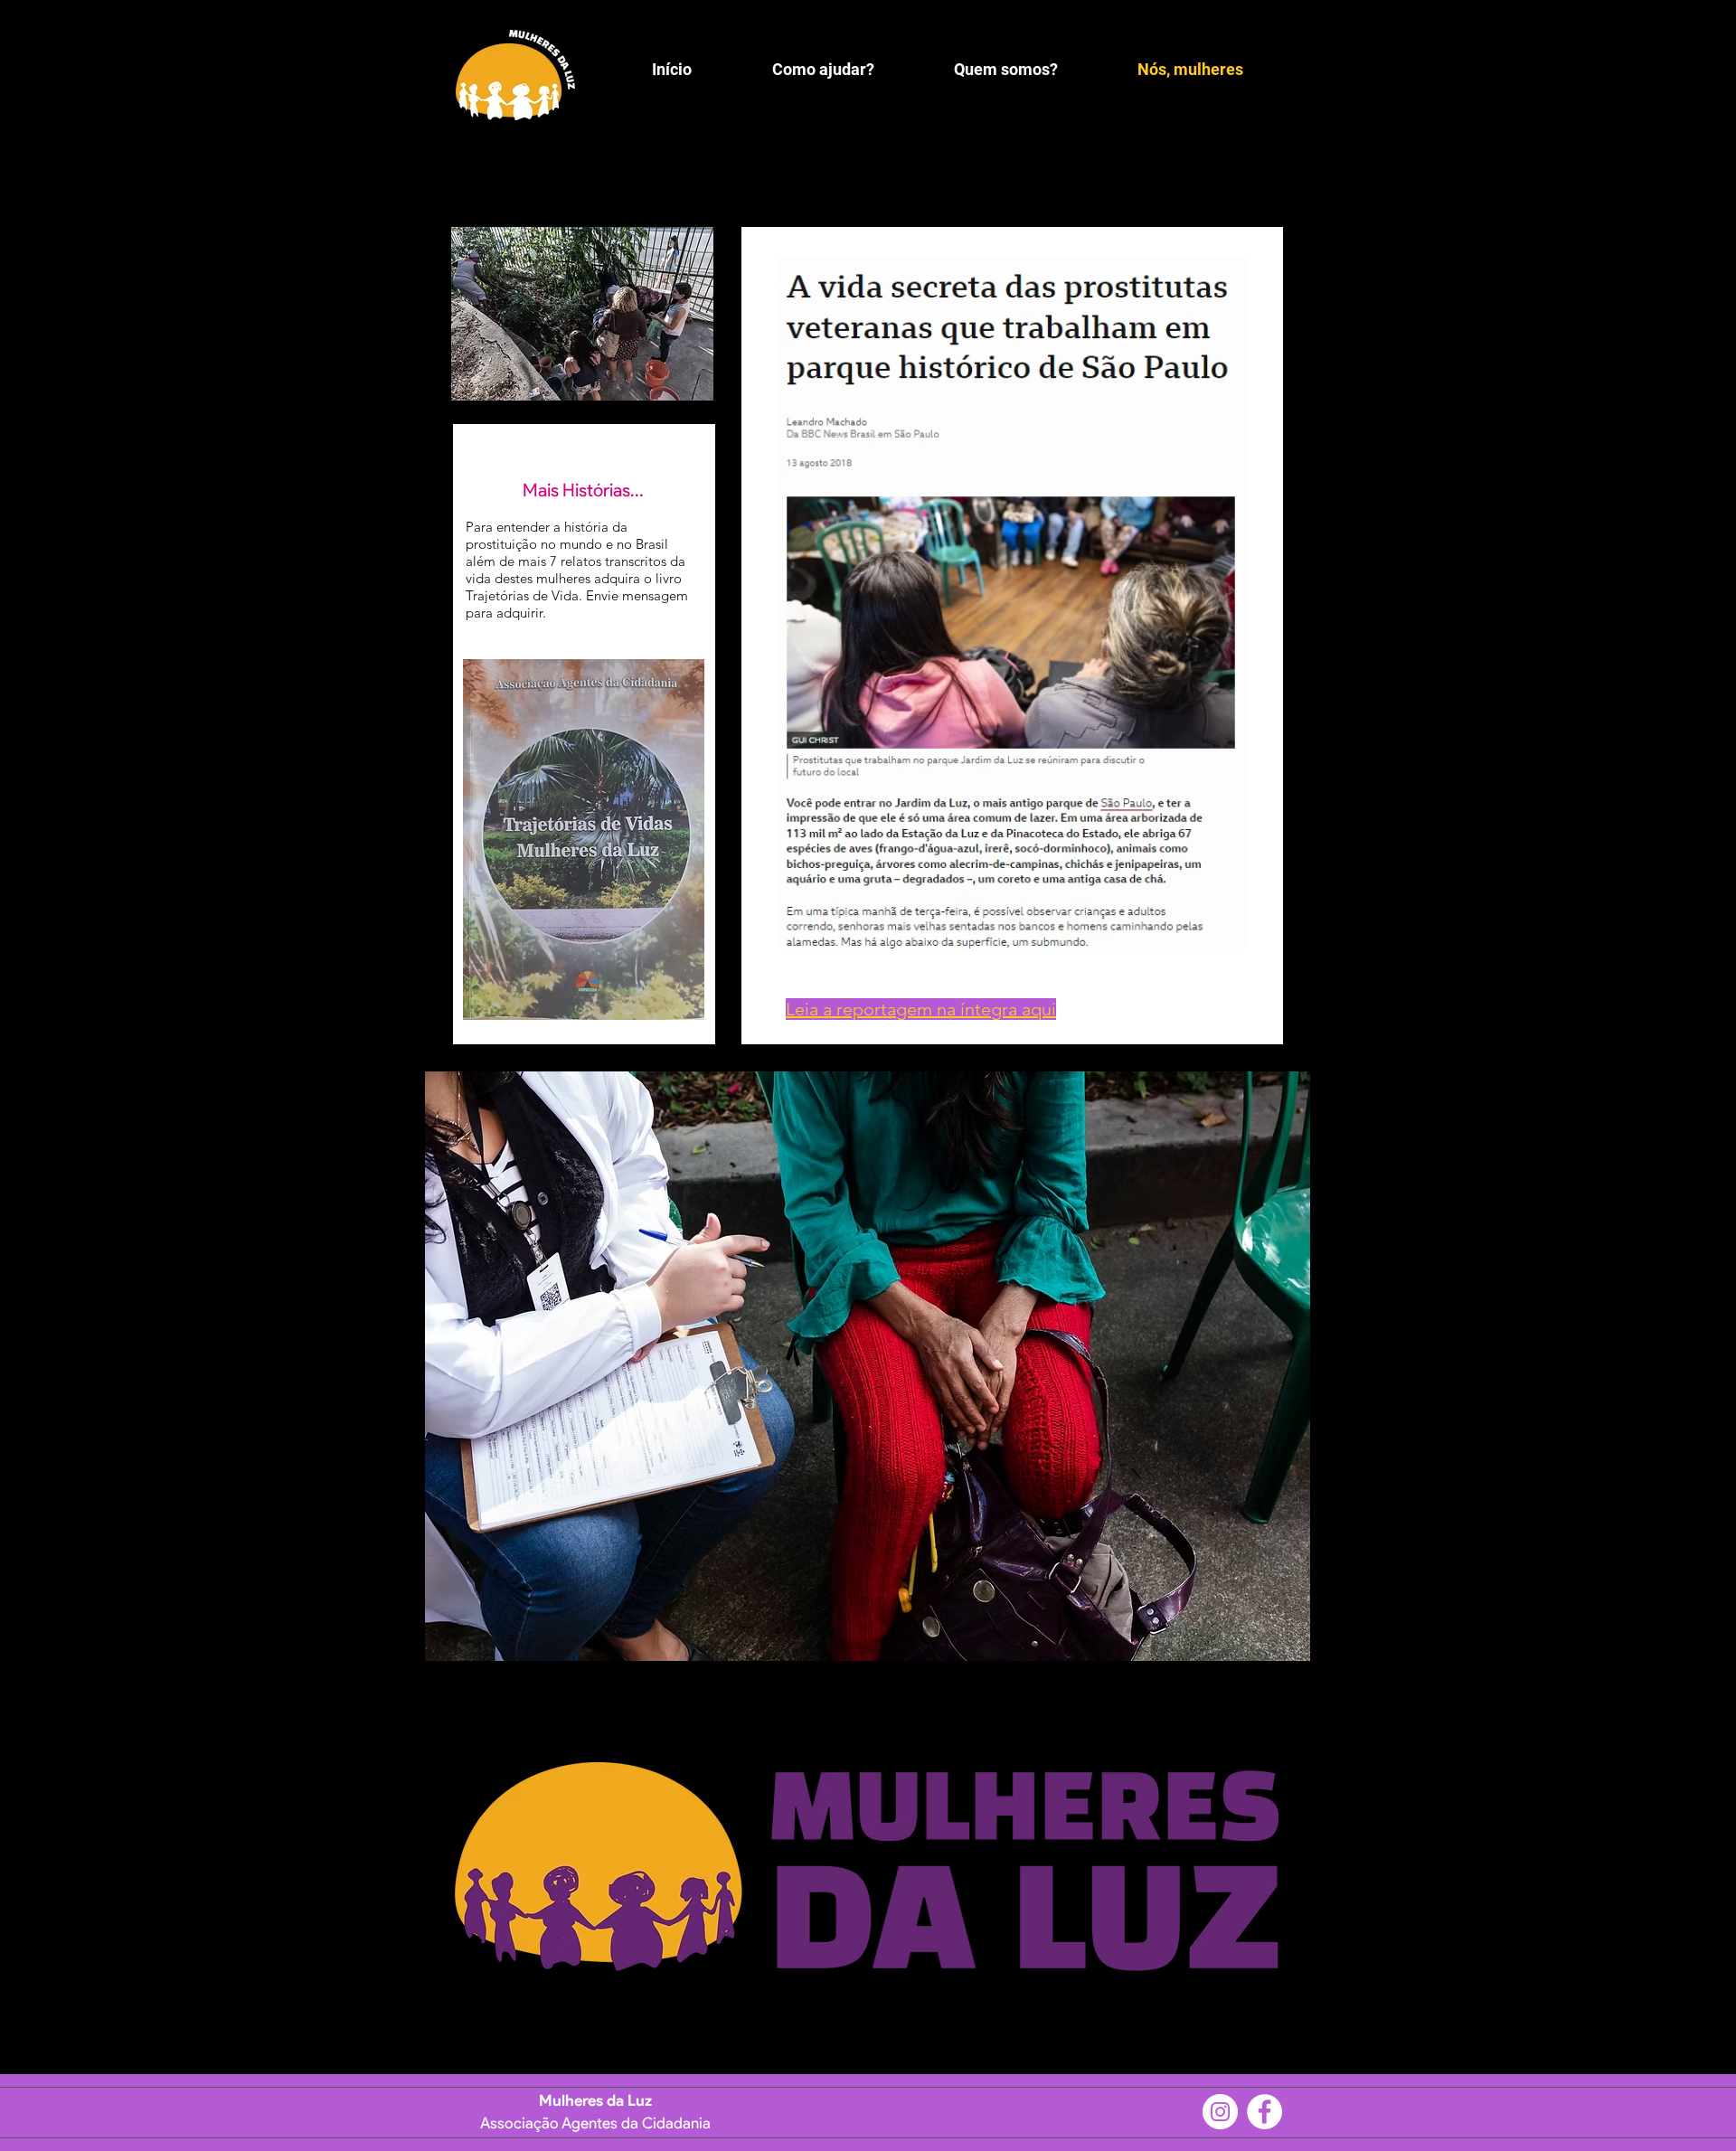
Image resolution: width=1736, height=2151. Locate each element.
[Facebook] (1264, 2112)
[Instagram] (1220, 2112)
